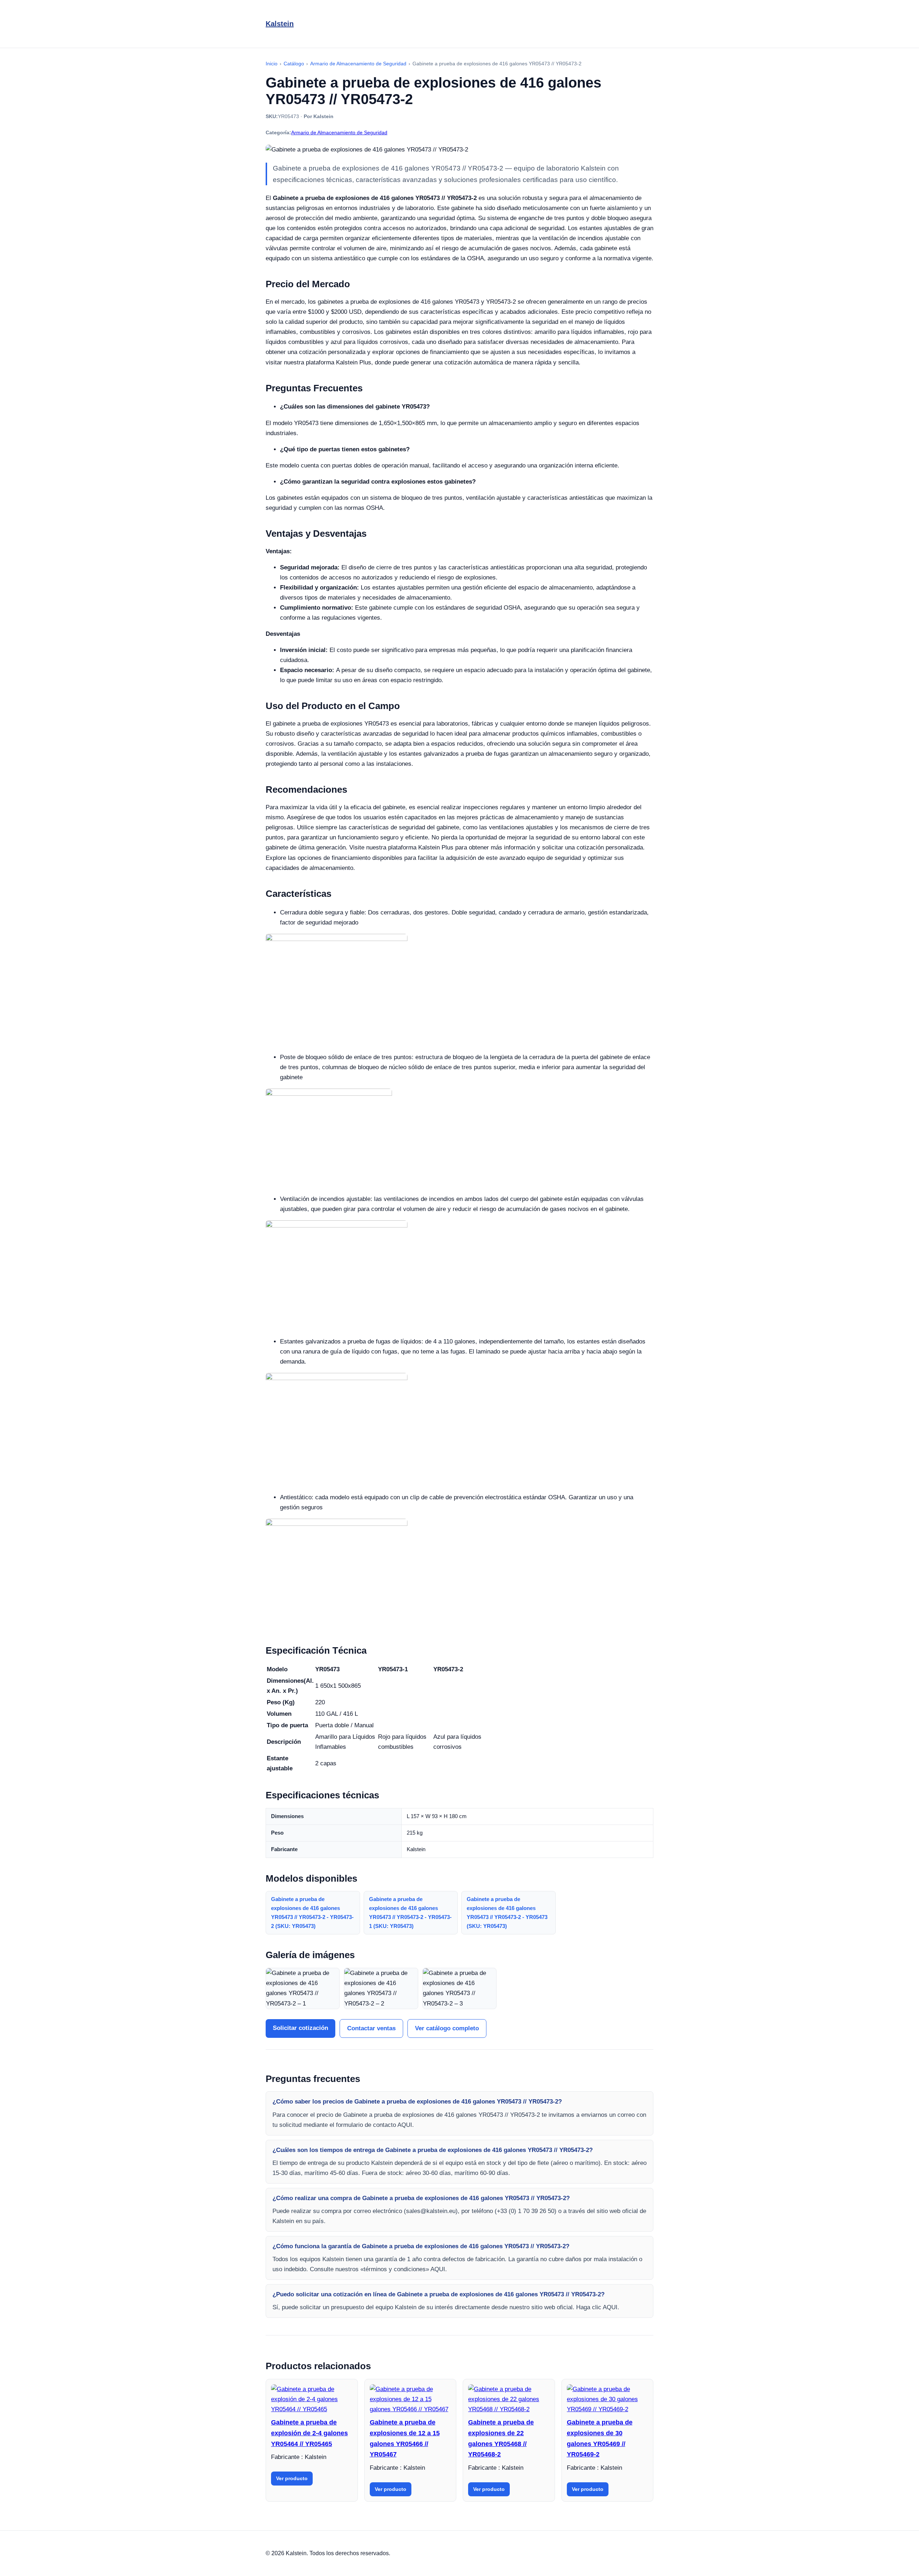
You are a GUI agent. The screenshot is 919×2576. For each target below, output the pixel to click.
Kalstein (280, 24)
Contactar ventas (371, 2028)
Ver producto (292, 2478)
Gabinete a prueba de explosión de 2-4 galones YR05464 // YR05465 (309, 2433)
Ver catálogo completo (447, 2028)
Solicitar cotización (300, 2028)
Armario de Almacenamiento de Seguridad (339, 132)
